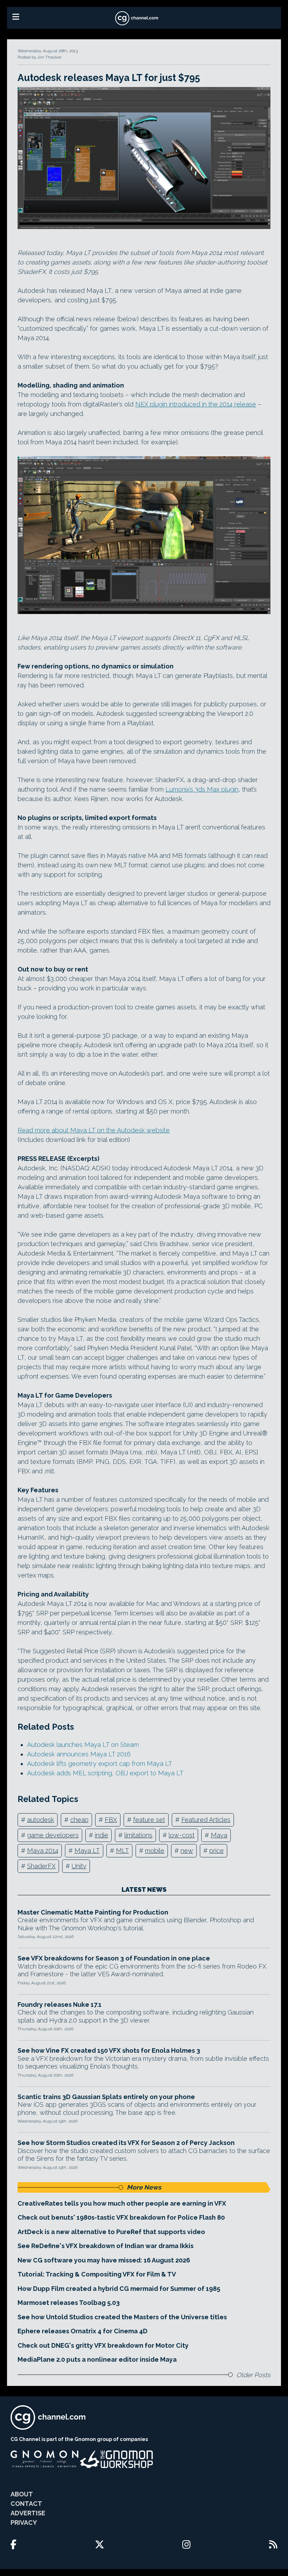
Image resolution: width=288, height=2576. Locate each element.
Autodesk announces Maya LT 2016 (79, 1754)
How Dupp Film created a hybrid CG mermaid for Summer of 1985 (119, 2289)
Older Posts (253, 2375)
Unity (79, 1866)
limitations (138, 1835)
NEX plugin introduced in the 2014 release (196, 404)
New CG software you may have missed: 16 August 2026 (104, 2260)
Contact (26, 2504)
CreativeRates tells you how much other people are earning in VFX (122, 2203)
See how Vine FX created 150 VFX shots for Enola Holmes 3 (109, 2050)
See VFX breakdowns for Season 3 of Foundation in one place (114, 1958)
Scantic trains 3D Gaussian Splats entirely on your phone (106, 2097)
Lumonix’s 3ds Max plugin (202, 789)
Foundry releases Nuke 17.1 (60, 2005)
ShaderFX (41, 1866)
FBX (111, 1820)
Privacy (24, 2523)
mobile (155, 1851)
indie (102, 1835)
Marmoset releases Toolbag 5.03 (69, 2303)
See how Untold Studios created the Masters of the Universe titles (122, 2317)
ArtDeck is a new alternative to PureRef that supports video (111, 2232)
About (22, 2494)
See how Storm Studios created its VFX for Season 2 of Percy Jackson (126, 2143)
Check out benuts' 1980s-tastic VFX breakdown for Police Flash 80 (121, 2217)
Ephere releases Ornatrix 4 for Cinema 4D (83, 2331)
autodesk (41, 1820)
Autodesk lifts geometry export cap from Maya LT (100, 1764)
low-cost (182, 1835)
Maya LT (87, 1851)
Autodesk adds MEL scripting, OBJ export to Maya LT (105, 1773)
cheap (79, 1820)
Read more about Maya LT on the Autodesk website (94, 1130)
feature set (149, 1820)
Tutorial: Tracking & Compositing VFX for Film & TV (97, 2274)
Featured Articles (206, 1820)
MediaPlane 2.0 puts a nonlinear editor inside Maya (97, 2359)
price (217, 1851)
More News (144, 2187)
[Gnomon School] (44, 2459)
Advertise (28, 2513)
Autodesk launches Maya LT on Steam (83, 1745)
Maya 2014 (43, 1851)
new (187, 1851)
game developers (53, 1835)
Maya (219, 1835)
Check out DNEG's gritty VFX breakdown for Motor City (103, 2345)
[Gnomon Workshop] (117, 2459)
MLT (122, 1851)
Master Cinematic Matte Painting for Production (93, 1912)
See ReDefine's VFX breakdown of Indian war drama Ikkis (106, 2246)
